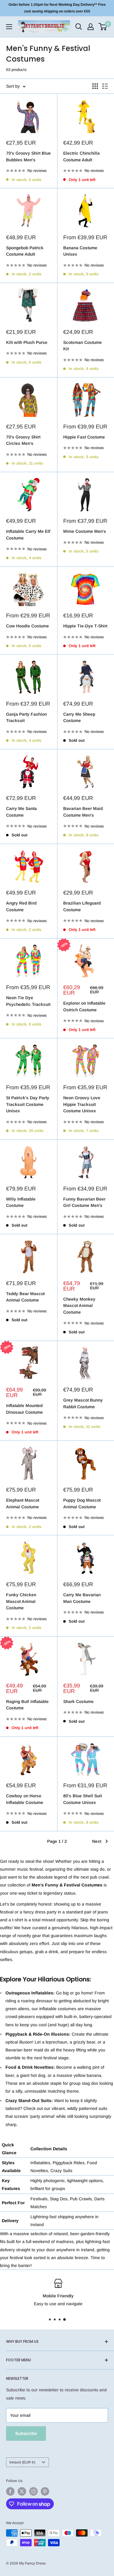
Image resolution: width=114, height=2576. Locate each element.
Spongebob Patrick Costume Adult (25, 251)
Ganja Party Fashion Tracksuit (26, 717)
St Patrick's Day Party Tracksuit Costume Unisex (28, 1104)
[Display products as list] (105, 86)
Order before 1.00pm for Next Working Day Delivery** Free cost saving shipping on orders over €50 (57, 8)
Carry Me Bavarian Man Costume (82, 1598)
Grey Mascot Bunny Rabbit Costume (83, 1403)
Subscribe (26, 2433)
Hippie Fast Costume (84, 437)
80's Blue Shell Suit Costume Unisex (83, 1799)
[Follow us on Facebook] (10, 2491)
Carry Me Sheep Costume (79, 717)
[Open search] (79, 27)
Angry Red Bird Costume (21, 906)
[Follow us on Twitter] (22, 2491)
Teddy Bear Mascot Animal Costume (25, 1297)
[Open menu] (9, 27)
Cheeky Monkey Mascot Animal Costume (79, 1306)
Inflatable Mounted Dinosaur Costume (24, 1409)
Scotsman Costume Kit (83, 346)
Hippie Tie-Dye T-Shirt (85, 626)
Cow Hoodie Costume (28, 626)
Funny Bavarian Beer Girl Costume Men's (84, 1202)
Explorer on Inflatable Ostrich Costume (84, 1006)
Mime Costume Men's (85, 531)
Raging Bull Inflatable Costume (27, 1705)
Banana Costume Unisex (80, 251)
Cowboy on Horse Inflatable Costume (25, 1799)
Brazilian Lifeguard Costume (82, 906)
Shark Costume (78, 1701)
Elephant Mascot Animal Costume (23, 1503)
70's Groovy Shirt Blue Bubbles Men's (28, 156)
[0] (103, 27)
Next (97, 1841)
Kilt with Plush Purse (27, 342)
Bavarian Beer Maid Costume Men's (83, 812)
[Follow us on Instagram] (33, 2491)
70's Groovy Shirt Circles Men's (23, 440)
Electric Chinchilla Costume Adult (81, 156)
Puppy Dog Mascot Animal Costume (82, 1503)
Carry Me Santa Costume (21, 812)
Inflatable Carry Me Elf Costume (28, 535)
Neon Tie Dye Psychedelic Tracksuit (28, 1001)
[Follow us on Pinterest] (45, 2491)
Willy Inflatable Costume (21, 1202)
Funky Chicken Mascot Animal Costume (21, 1601)
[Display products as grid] (95, 86)
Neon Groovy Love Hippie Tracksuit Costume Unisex (82, 1104)
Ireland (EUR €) (22, 2462)
